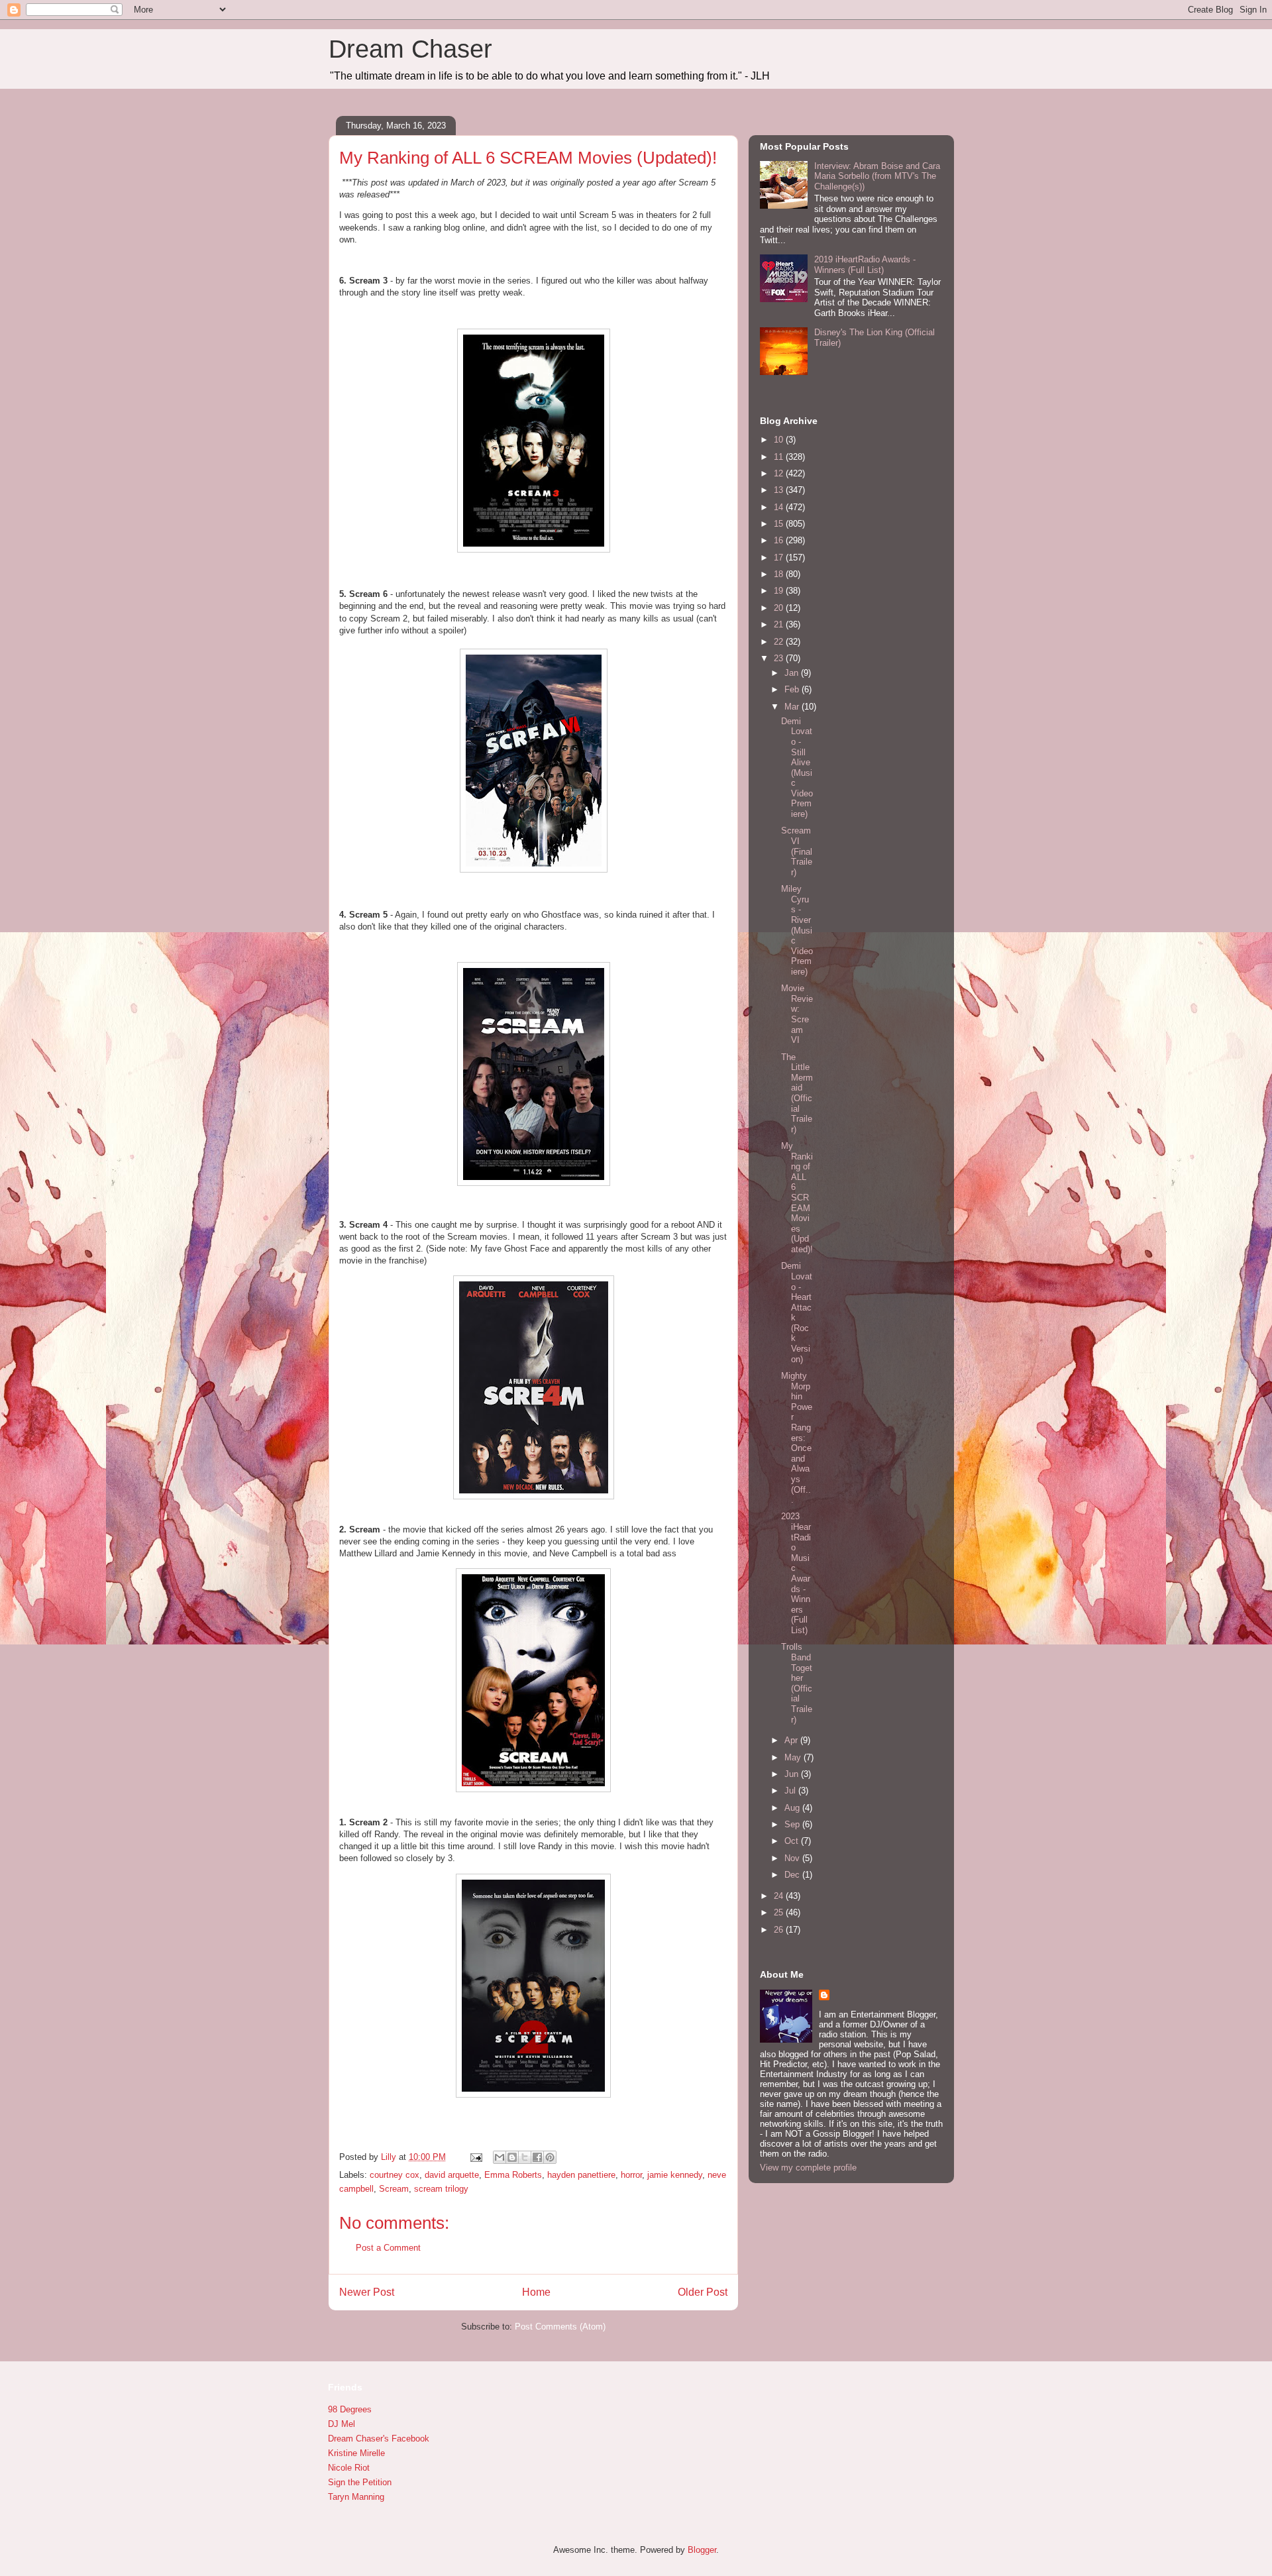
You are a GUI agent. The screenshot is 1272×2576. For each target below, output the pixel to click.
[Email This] (500, 2157)
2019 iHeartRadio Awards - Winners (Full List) (865, 265)
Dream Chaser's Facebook (379, 2439)
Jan (793, 673)
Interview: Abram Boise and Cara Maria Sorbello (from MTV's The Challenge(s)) (877, 176)
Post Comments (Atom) (560, 2327)
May (794, 1757)
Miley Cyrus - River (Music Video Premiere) (797, 930)
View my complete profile (808, 2168)
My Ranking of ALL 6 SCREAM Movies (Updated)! (797, 1198)
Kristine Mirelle (356, 2453)
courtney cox (395, 2175)
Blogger (702, 2550)
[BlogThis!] (512, 2157)
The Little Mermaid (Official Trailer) (797, 1093)
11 (780, 457)
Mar (793, 707)
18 (780, 574)
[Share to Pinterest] (550, 2157)
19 (780, 591)
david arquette (452, 2175)
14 (780, 507)
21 (780, 624)
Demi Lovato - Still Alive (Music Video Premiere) (797, 768)
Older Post (703, 2292)
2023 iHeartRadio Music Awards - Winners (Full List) (796, 1573)
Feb (793, 689)
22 (780, 642)
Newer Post (367, 2292)
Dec (793, 1875)
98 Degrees (350, 2409)
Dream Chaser (410, 49)
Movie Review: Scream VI (797, 1014)
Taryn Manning (356, 2497)
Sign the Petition (360, 2482)
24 (780, 1896)
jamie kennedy (675, 2175)
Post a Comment (388, 2248)
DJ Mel (342, 2424)
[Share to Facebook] (537, 2157)
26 (780, 1930)
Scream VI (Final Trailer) (797, 851)
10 (780, 440)
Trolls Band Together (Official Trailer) (797, 1683)
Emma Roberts (513, 2175)
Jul (791, 1791)
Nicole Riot (349, 2468)
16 (780, 540)
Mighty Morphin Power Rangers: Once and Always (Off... (797, 1438)
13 (780, 490)
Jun (793, 1774)
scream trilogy (441, 2189)
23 (780, 658)
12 (780, 473)
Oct (793, 1841)
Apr (792, 1740)
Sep (793, 1824)
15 (780, 524)
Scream (394, 2189)
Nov (793, 1858)
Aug (793, 1808)
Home (536, 2292)
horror (631, 2175)
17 (780, 558)
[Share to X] (525, 2157)
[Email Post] (475, 2157)
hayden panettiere (581, 2175)
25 (780, 1912)
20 (780, 608)
